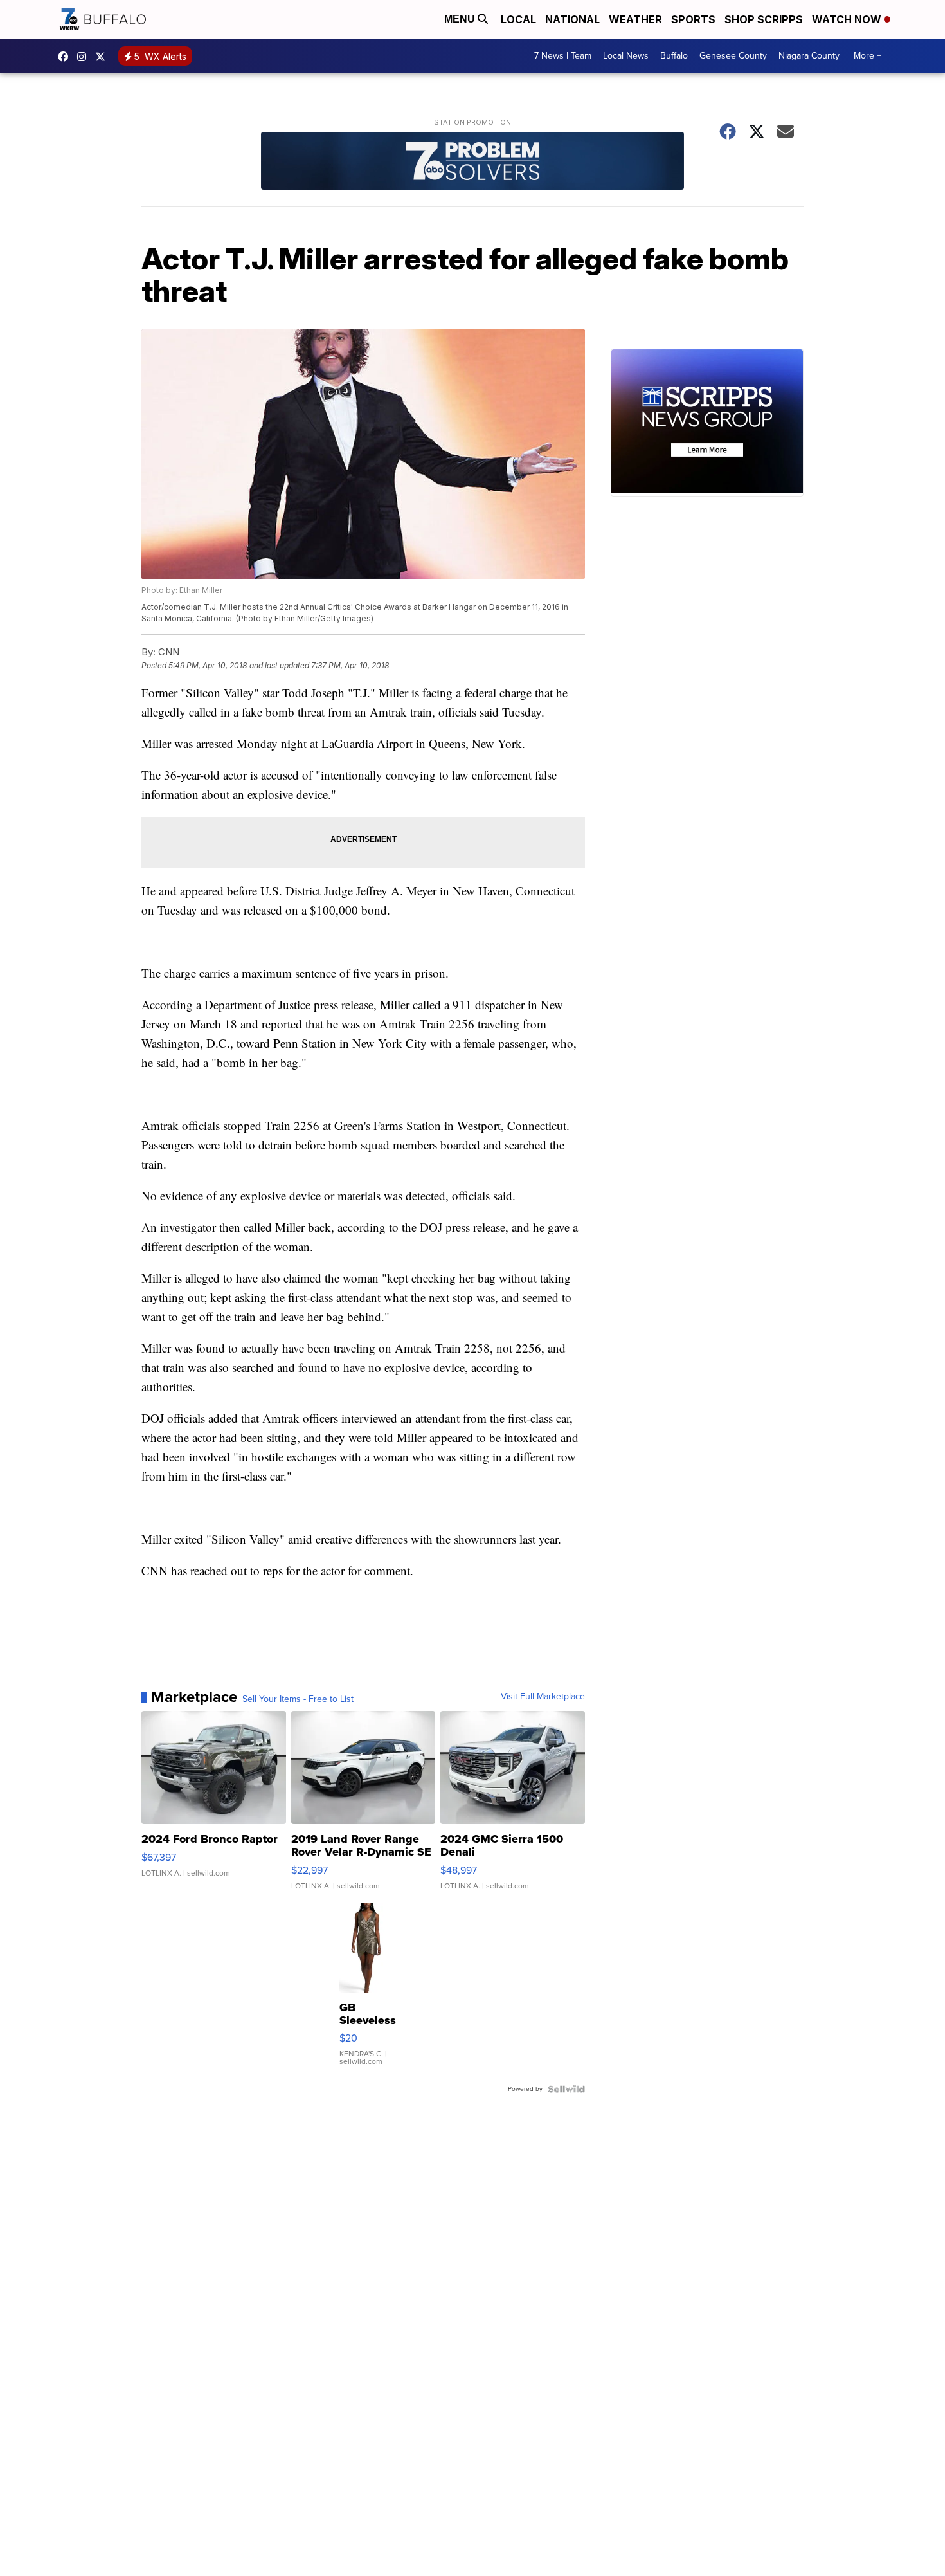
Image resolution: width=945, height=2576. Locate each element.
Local (518, 19)
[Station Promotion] (473, 162)
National (572, 19)
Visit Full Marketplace (543, 1697)
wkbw (85, 57)
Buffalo (674, 56)
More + (868, 56)
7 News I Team (563, 56)
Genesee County (733, 56)
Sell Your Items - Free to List (298, 1699)
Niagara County (809, 56)
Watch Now (848, 19)
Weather (635, 19)
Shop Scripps (764, 19)
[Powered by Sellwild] (566, 2089)
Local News (626, 56)
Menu (461, 19)
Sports (693, 19)
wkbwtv (66, 57)
